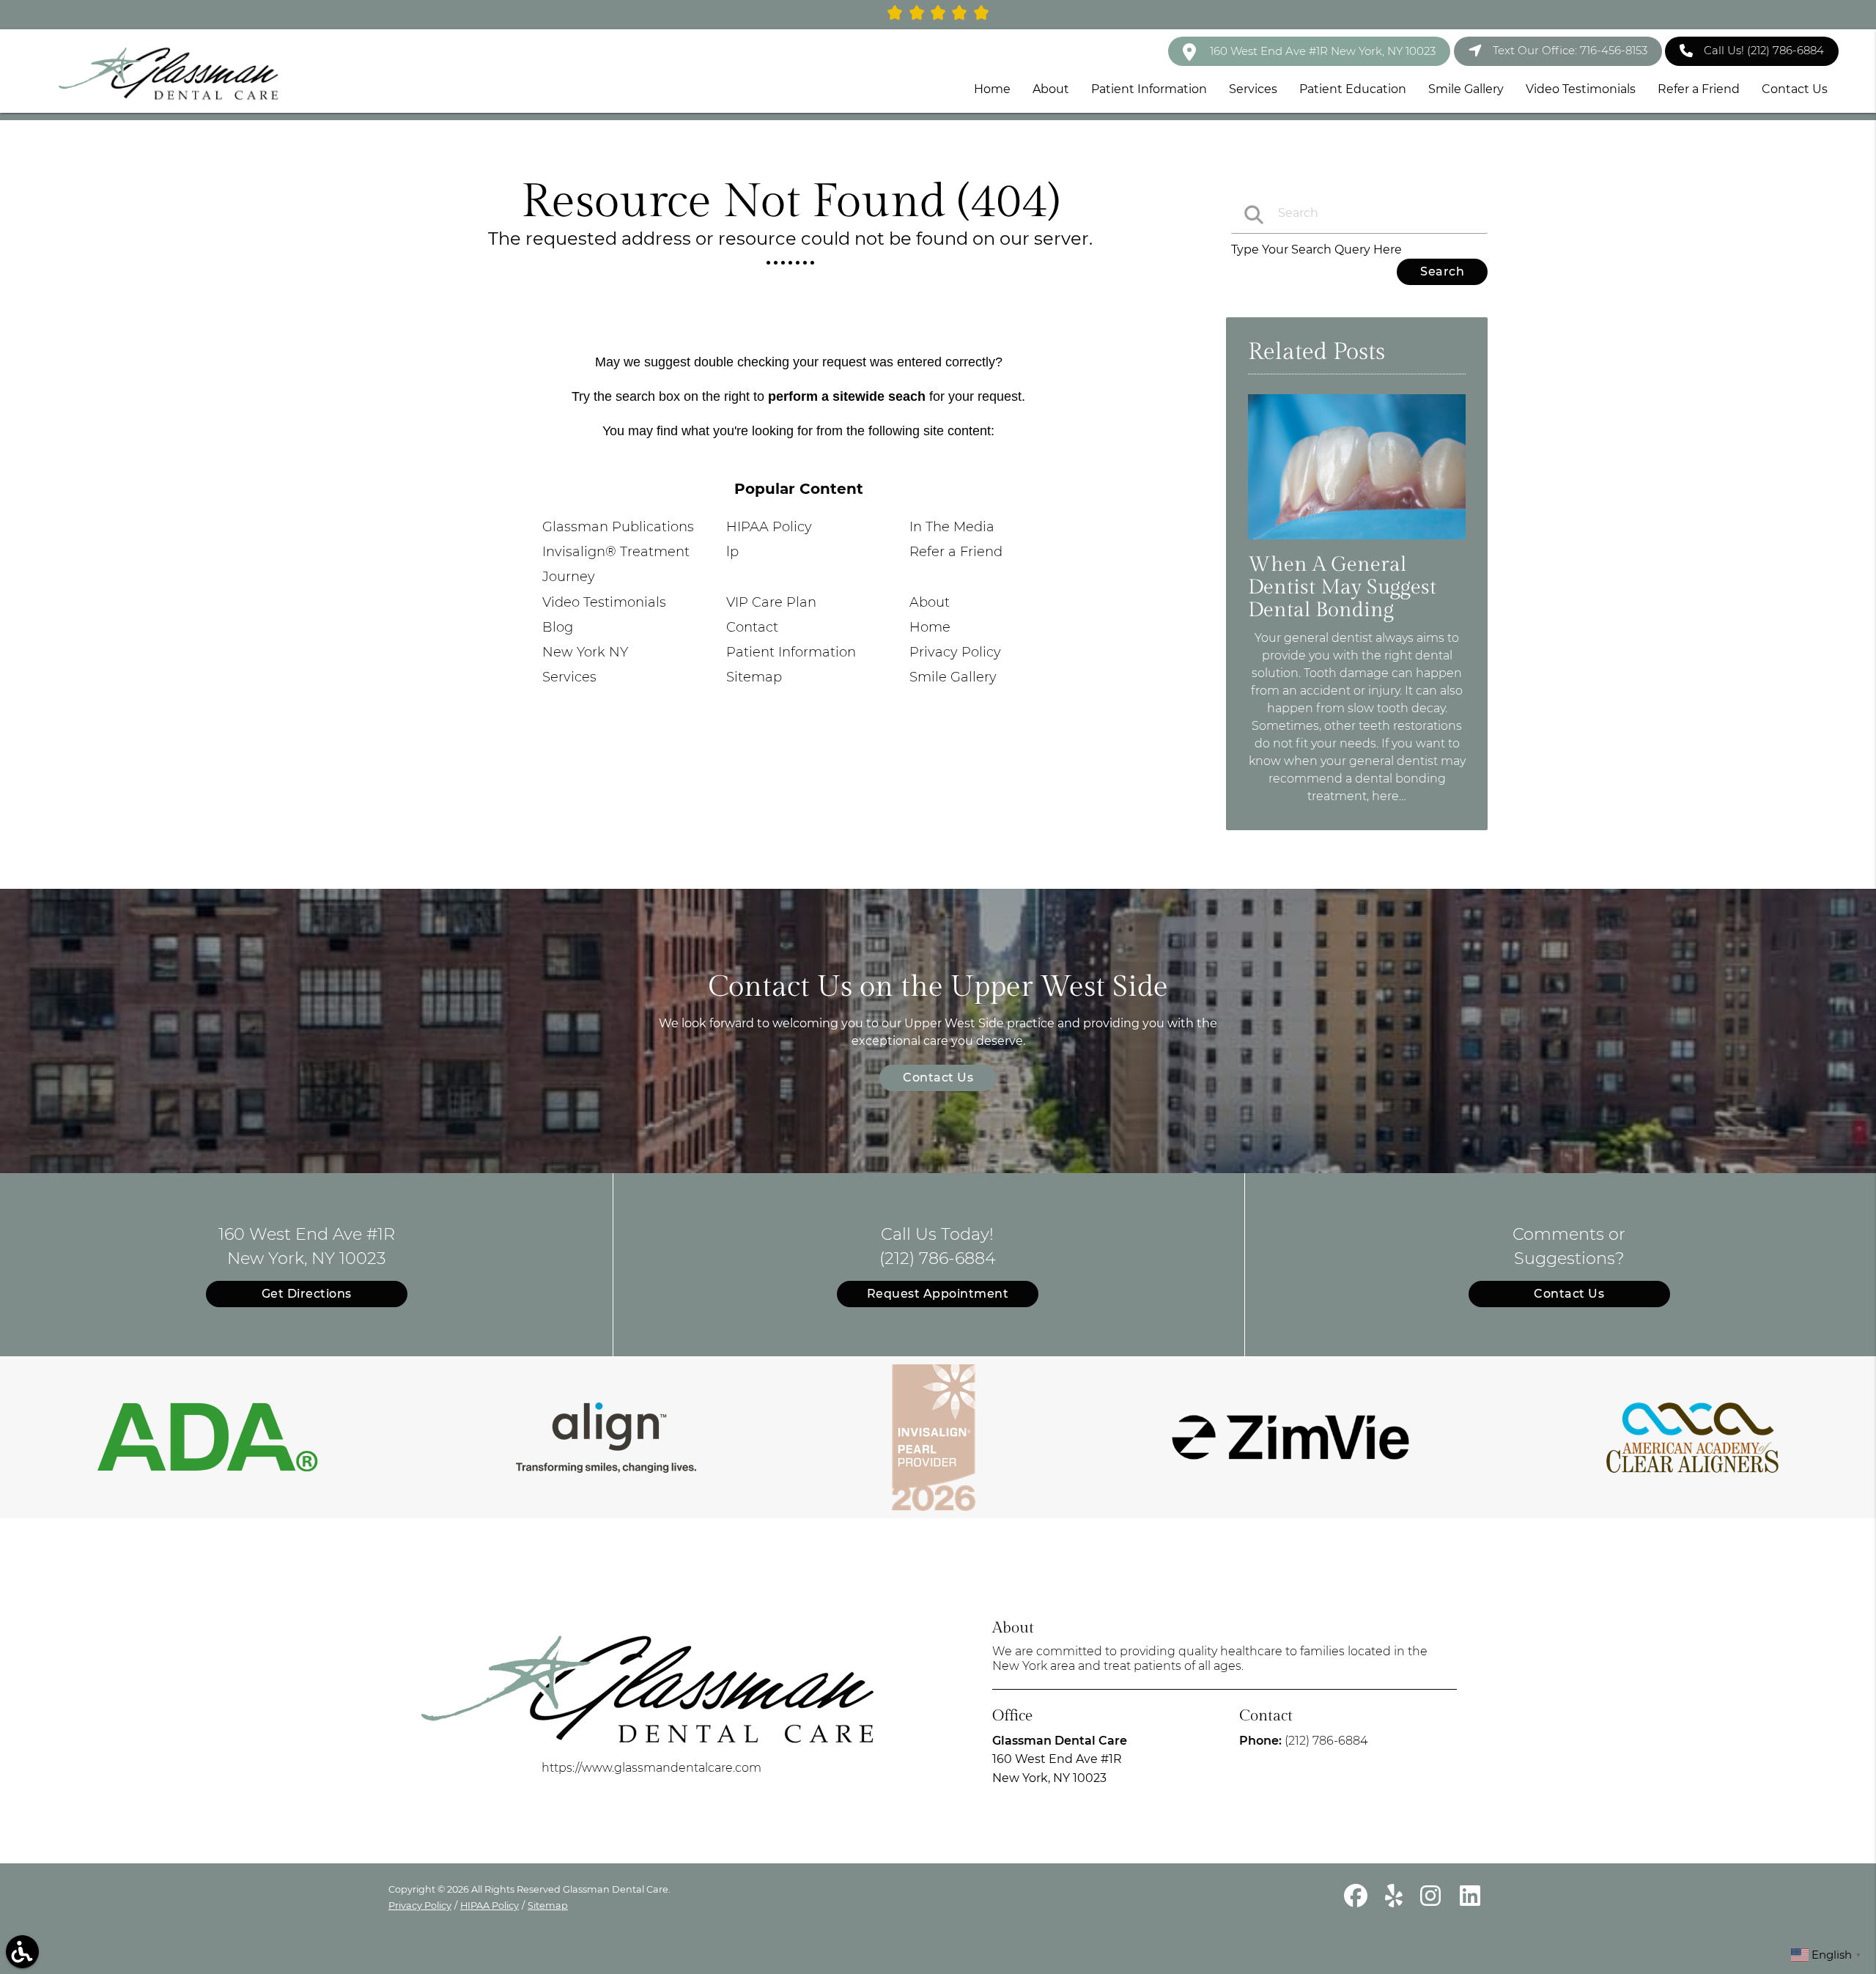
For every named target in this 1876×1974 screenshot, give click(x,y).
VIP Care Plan (771, 602)
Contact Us (938, 1077)
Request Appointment (938, 1294)
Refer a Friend (956, 552)
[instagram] (1433, 1902)
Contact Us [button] (1795, 89)
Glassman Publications (618, 527)
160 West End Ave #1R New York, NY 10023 (1321, 51)
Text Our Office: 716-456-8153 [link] (1570, 50)
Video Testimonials (604, 602)
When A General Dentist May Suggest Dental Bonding (1342, 587)
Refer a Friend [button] (1699, 89)
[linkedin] (1470, 1902)
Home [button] (992, 89)
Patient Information (791, 652)
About (930, 602)
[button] (22, 1952)
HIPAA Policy (769, 527)
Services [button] (1253, 89)
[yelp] (1395, 1902)
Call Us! (1764, 50)
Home (930, 627)
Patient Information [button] (1149, 89)
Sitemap (754, 677)
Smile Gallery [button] (1466, 89)
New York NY (585, 652)
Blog (558, 627)
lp (732, 552)
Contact (752, 627)
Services (569, 677)
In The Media (952, 527)
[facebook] (1357, 1902)
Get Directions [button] (307, 1294)
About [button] (1051, 89)
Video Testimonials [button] (1581, 89)
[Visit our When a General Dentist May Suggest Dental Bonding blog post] (1357, 543)
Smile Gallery (953, 677)
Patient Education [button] (1353, 89)
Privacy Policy (955, 652)
